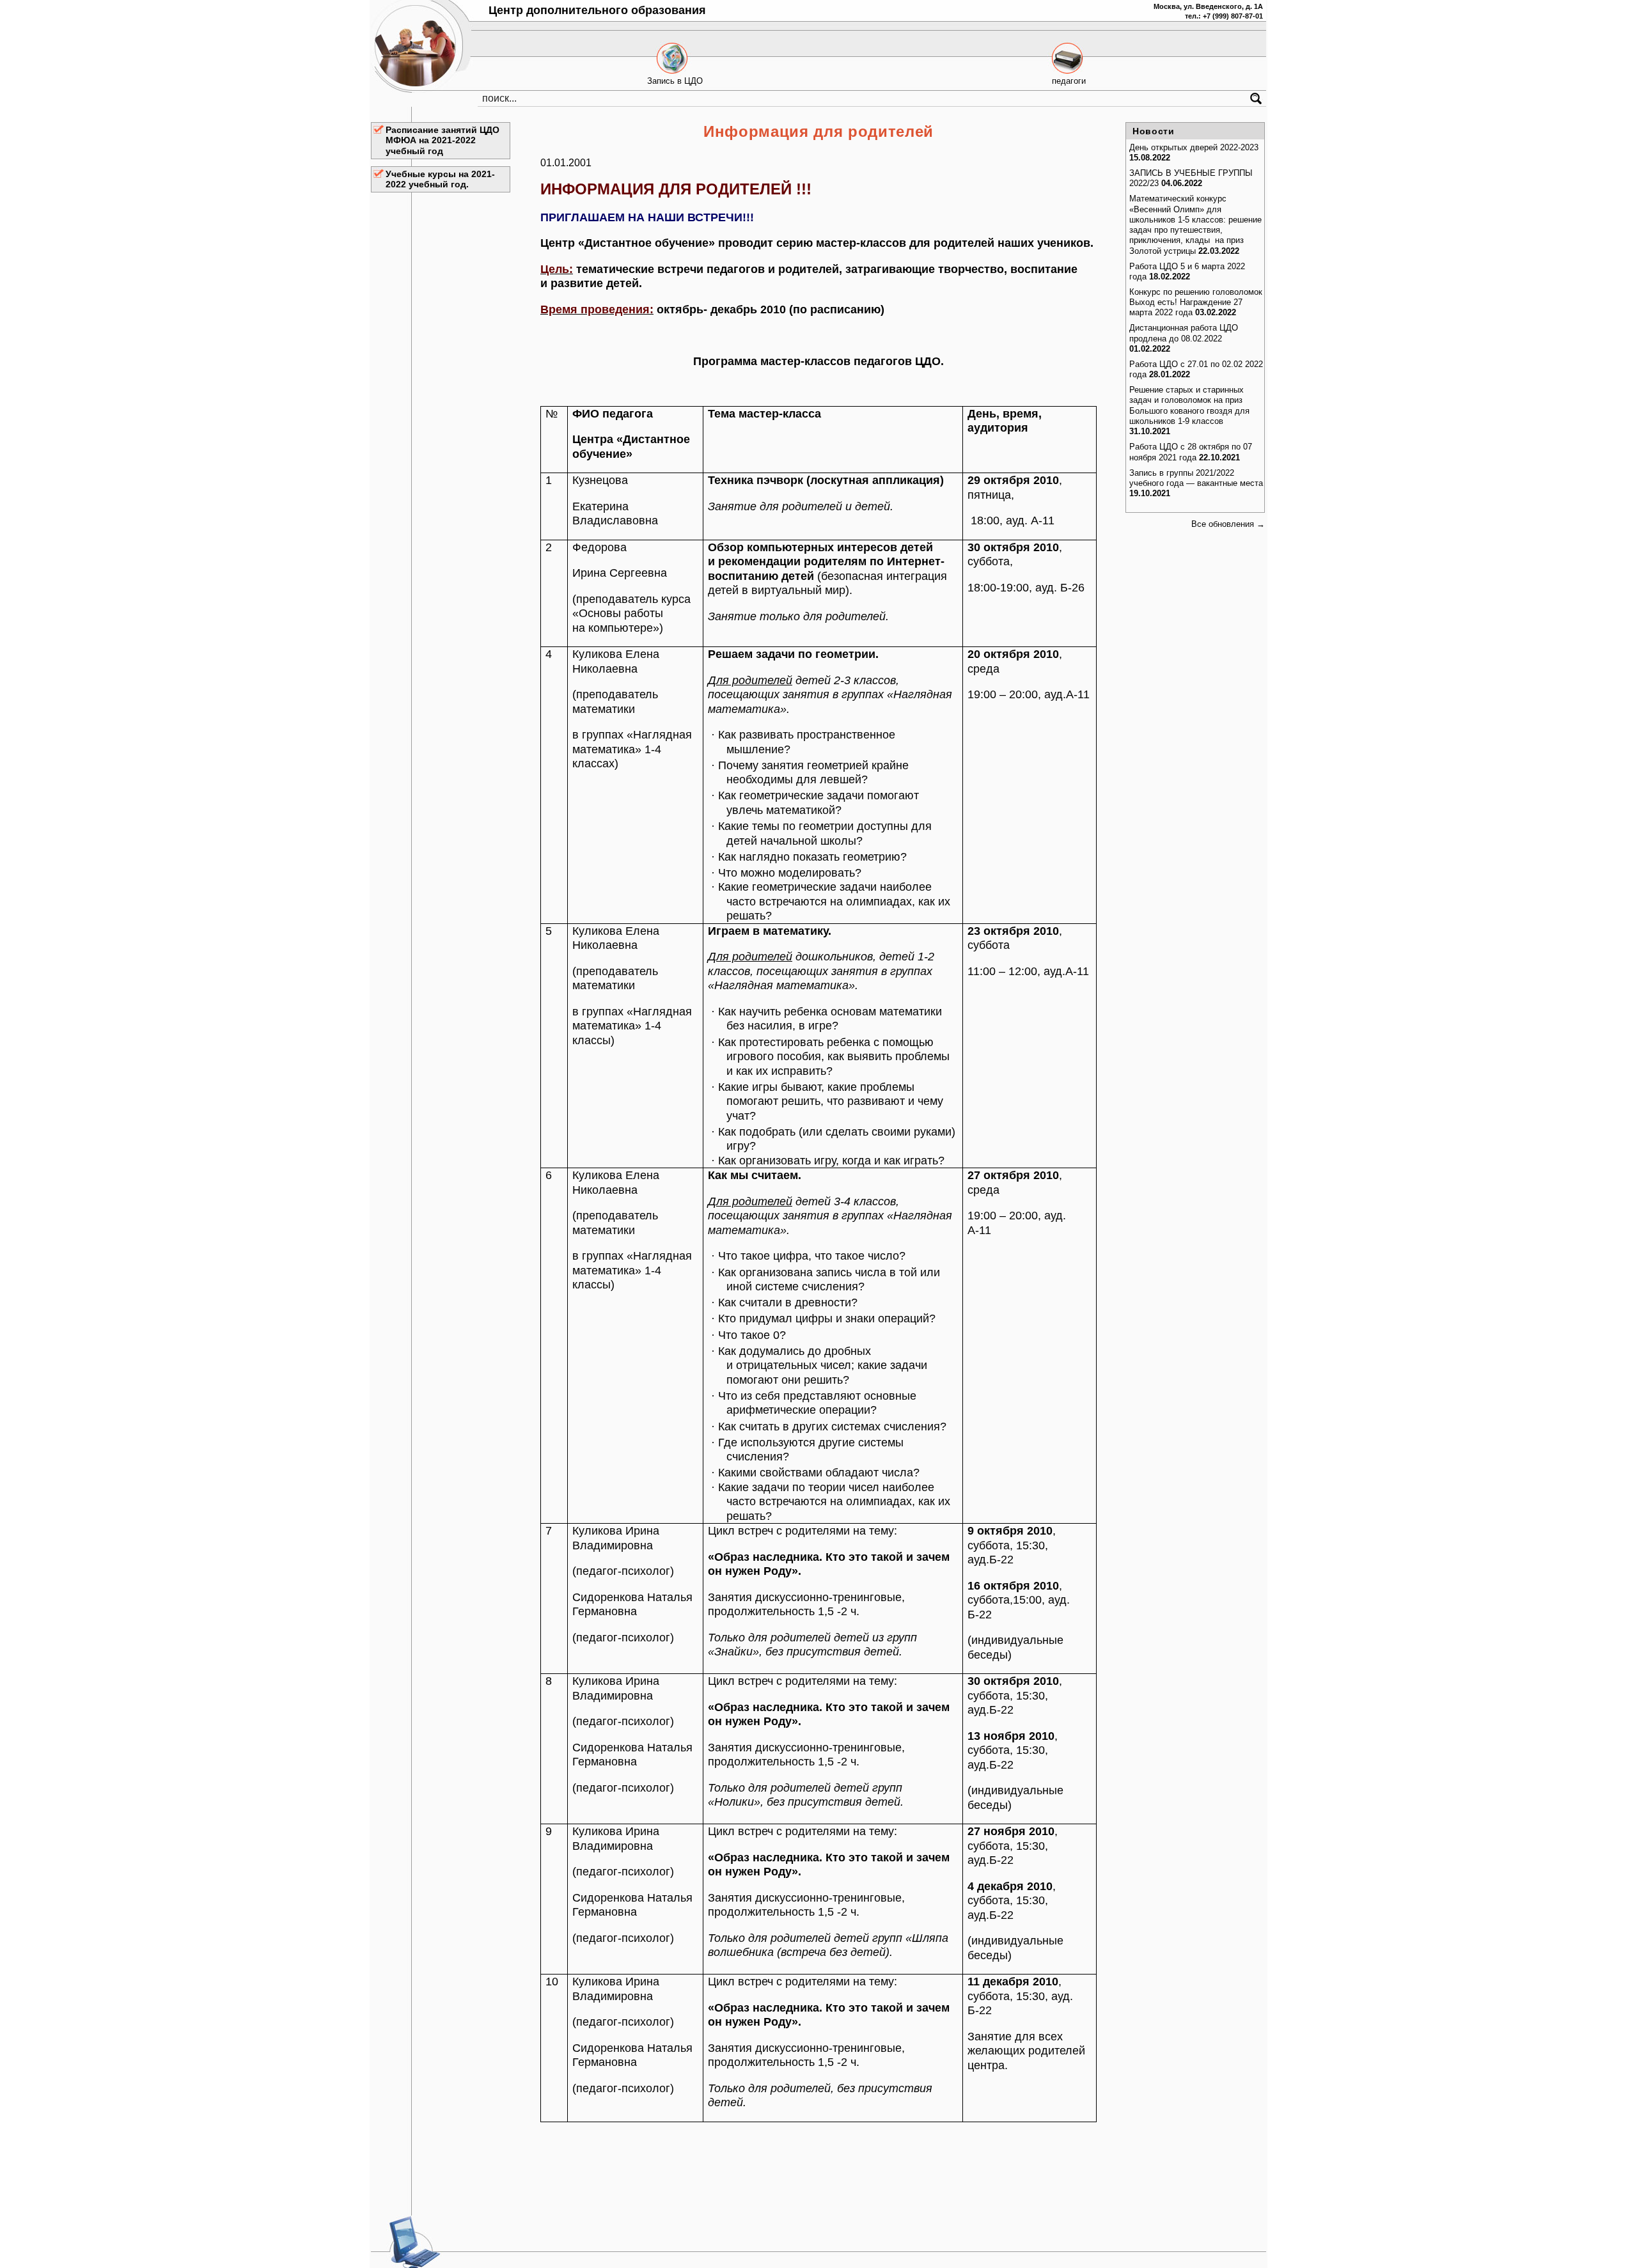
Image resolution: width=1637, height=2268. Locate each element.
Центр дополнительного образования (597, 10)
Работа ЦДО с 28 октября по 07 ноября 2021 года (1191, 452)
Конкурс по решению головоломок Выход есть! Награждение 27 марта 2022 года (1196, 302)
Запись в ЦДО (675, 81)
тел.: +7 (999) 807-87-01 (1224, 16)
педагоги (1069, 81)
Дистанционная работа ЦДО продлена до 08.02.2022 (1184, 333)
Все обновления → (1228, 524)
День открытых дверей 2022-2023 (1194, 147)
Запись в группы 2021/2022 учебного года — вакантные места (1196, 478)
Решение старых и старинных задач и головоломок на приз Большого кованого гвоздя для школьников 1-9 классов (1189, 405)
